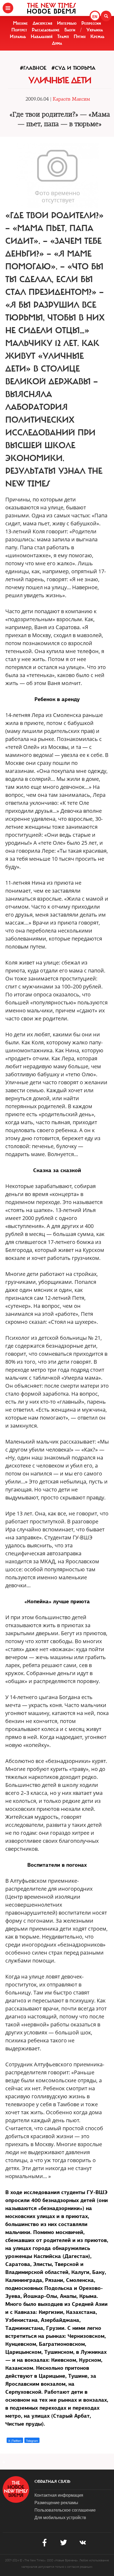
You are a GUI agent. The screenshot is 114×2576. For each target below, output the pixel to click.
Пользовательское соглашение (65, 2510)
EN (95, 17)
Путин (80, 36)
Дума (57, 43)
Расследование (46, 30)
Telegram (32, 2441)
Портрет (19, 30)
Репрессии (91, 23)
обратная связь (52, 2482)
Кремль (97, 36)
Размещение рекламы (56, 2502)
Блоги (70, 30)
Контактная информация (59, 2495)
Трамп (63, 36)
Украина (95, 30)
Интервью (67, 23)
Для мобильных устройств (60, 2517)
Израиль (18, 36)
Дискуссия (42, 23)
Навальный (42, 36)
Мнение (20, 23)
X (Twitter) (15, 2441)
